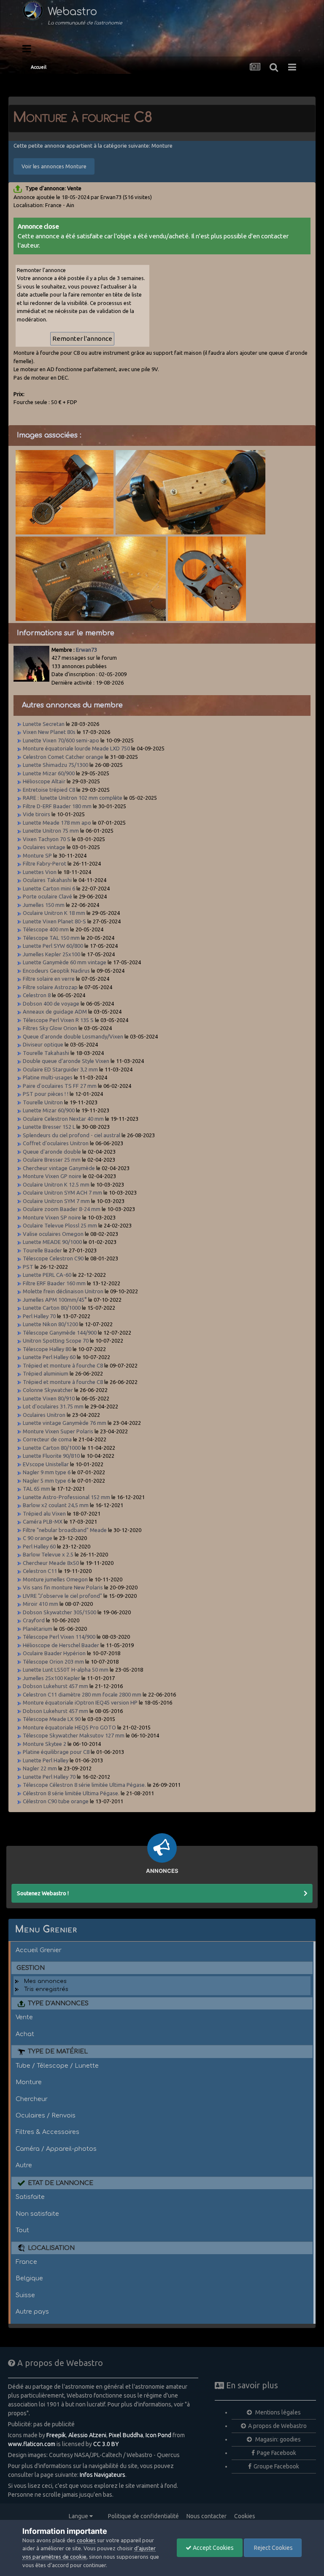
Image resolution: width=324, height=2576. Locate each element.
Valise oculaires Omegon (53, 1234)
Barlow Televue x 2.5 (48, 1554)
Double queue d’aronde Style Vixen (66, 1061)
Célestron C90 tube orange (56, 1801)
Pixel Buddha (126, 2435)
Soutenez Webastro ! (43, 1893)
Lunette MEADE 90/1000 (52, 1242)
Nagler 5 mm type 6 (47, 1481)
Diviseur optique (43, 1044)
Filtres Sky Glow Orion (51, 1028)
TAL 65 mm (36, 1489)
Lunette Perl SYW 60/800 (53, 946)
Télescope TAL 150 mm (51, 938)
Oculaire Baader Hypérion (54, 1653)
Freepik (56, 2435)
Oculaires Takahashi (47, 880)
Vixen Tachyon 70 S (47, 839)
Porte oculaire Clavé (47, 896)
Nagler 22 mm (40, 1768)
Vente (24, 2017)
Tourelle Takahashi (46, 1053)
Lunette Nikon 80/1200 (50, 1324)
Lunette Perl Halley (46, 1760)
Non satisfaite (37, 2214)
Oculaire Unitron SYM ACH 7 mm (62, 1192)
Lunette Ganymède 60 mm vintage (65, 962)
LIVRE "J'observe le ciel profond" (62, 1596)
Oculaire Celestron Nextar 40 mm (63, 1119)
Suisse (25, 2295)
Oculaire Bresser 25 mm (52, 1160)
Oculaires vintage (44, 847)
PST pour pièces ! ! (46, 1094)
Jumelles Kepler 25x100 (51, 954)
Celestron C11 (40, 1571)
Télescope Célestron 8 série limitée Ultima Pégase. (84, 1785)
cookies (86, 2540)
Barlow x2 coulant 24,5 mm (56, 1505)
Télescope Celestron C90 (53, 1258)
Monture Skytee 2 (45, 1744)
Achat (25, 2034)
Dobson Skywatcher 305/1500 (59, 1612)
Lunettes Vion (40, 872)
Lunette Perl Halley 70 (49, 1777)
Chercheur (32, 2099)
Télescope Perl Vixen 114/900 (59, 1637)
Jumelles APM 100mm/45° (55, 1300)
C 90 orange (38, 1538)
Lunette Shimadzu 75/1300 (55, 765)
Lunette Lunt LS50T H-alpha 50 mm (66, 1670)
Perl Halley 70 (39, 1316)
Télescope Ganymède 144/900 (60, 1333)
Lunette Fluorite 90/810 (51, 1456)
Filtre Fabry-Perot (45, 863)
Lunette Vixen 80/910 (49, 1398)
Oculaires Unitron (44, 1415)
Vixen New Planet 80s (49, 732)
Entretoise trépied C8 (49, 790)
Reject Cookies (273, 2548)
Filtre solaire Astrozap (50, 987)
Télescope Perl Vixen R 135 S (58, 1020)
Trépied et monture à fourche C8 (63, 1365)
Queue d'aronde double (52, 1152)
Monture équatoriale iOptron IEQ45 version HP (80, 1702)
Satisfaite (30, 2197)
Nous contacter (207, 2516)
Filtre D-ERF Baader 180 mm (57, 806)
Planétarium (38, 1629)
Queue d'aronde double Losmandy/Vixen (73, 1036)
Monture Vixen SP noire (52, 1217)
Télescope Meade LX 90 (52, 1719)
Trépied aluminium (46, 1373)
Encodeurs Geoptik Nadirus (56, 971)
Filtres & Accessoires (47, 2132)
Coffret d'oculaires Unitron (56, 1143)
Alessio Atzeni (87, 2435)
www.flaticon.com (32, 2444)
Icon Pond (158, 2435)
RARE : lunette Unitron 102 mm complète (73, 798)
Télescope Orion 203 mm (53, 1662)
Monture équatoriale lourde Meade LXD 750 (76, 748)
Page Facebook (277, 2453)
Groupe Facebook (276, 2466)
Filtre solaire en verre (49, 979)
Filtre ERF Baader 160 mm (54, 1283)
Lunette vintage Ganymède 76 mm (65, 1423)
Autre (24, 2165)
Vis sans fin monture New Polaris (63, 1587)
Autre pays (32, 2312)
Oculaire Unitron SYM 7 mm (56, 1201)
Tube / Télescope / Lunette (57, 2066)
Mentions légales (277, 2412)
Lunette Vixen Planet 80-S (54, 921)
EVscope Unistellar (46, 1464)
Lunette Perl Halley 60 (49, 1357)
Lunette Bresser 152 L (49, 1127)
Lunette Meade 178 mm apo (57, 823)
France (26, 2262)
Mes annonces (45, 1981)
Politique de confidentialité (143, 2516)
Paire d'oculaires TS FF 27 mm (60, 1086)
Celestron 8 (37, 995)
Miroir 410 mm (40, 1604)
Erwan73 (86, 650)
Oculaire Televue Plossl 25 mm (60, 1225)
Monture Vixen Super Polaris (58, 1431)
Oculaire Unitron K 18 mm (54, 913)
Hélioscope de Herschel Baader (61, 1645)
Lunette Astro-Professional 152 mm (66, 1497)
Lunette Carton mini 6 (49, 888)
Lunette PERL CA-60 (47, 1275)
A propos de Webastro (277, 2426)
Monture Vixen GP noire (52, 1176)
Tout (22, 2230)
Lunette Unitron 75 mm (51, 831)
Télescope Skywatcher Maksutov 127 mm (74, 1735)
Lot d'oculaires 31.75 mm (53, 1406)
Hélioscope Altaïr (44, 781)
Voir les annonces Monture (54, 166)
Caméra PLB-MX (43, 1521)
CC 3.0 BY (106, 2444)
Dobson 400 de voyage (51, 1003)
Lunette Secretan (44, 724)
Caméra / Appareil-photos (56, 2149)
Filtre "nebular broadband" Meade (65, 1530)
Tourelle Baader (42, 1250)
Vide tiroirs (36, 814)
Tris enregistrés (46, 1989)
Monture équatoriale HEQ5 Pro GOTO (69, 1727)
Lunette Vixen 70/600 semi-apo (61, 740)
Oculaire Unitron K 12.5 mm (56, 1184)
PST (28, 1267)
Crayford (34, 1620)
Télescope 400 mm (46, 929)
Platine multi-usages (48, 1077)
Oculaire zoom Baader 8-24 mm (62, 1209)
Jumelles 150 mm (44, 905)
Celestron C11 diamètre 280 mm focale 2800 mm (82, 1694)
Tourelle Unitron (43, 1102)
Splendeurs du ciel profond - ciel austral (72, 1135)
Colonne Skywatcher (48, 1390)
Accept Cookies (213, 2548)
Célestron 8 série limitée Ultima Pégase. (71, 1793)
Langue (79, 2516)
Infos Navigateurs (103, 2475)
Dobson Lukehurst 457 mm (55, 1686)
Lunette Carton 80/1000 (52, 1308)
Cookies (245, 2516)
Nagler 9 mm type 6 (47, 1472)
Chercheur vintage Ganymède (59, 1168)
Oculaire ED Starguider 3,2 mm (60, 1069)
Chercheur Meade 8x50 (51, 1563)
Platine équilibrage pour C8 (56, 1752)
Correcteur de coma (47, 1439)
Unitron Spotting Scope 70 (56, 1341)
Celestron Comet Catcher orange (63, 757)
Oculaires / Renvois (46, 2115)
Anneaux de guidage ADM (55, 1012)
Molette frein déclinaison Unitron (63, 1291)
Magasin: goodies (277, 2439)
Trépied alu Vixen (44, 1513)
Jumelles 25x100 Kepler (51, 1678)
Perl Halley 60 (39, 1546)
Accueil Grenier (39, 1950)
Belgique (29, 2278)
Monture (29, 2082)
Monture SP (37, 855)
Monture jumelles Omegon (55, 1579)
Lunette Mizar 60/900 (49, 773)
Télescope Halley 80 (47, 1349)
